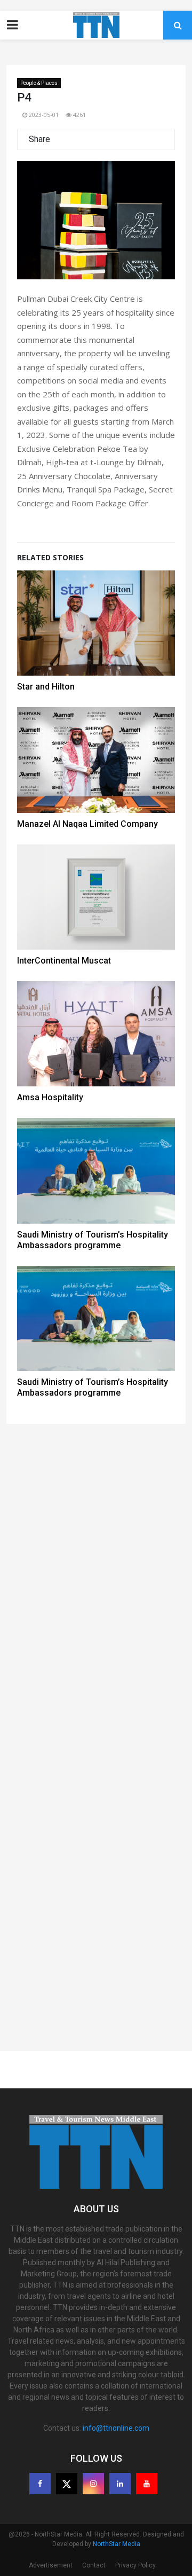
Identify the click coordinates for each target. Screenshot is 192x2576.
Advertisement (51, 2565)
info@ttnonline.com (116, 2428)
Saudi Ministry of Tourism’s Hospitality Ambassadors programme (93, 1240)
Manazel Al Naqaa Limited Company (87, 824)
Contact (94, 2565)
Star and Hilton (46, 687)
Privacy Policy (135, 2565)
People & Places (39, 83)
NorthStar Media (117, 2544)
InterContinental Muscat (64, 961)
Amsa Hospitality (50, 1097)
